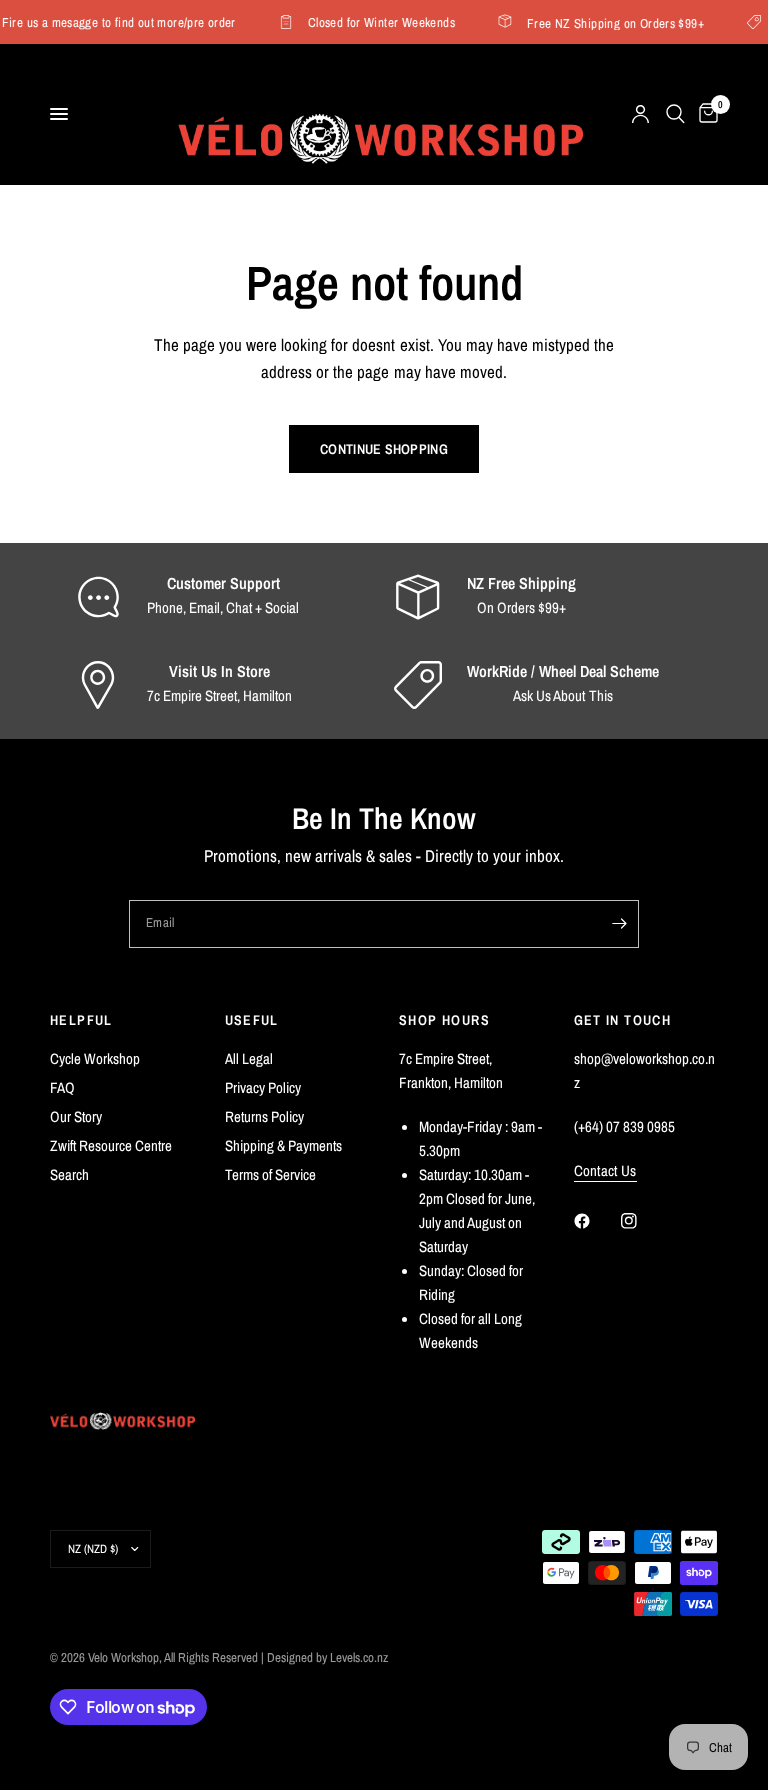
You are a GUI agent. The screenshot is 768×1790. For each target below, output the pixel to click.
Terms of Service (270, 1174)
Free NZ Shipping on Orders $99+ (610, 22)
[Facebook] (596, 1221)
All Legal (249, 1058)
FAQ (62, 1087)
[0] (705, 114)
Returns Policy (264, 1116)
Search (69, 1174)
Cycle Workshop (95, 1058)
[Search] (675, 114)
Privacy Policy (263, 1087)
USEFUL (252, 1020)
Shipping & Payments (283, 1145)
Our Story (76, 1116)
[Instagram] (643, 1221)
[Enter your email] (619, 924)
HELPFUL (81, 1020)
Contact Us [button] (605, 1170)
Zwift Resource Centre (111, 1145)
